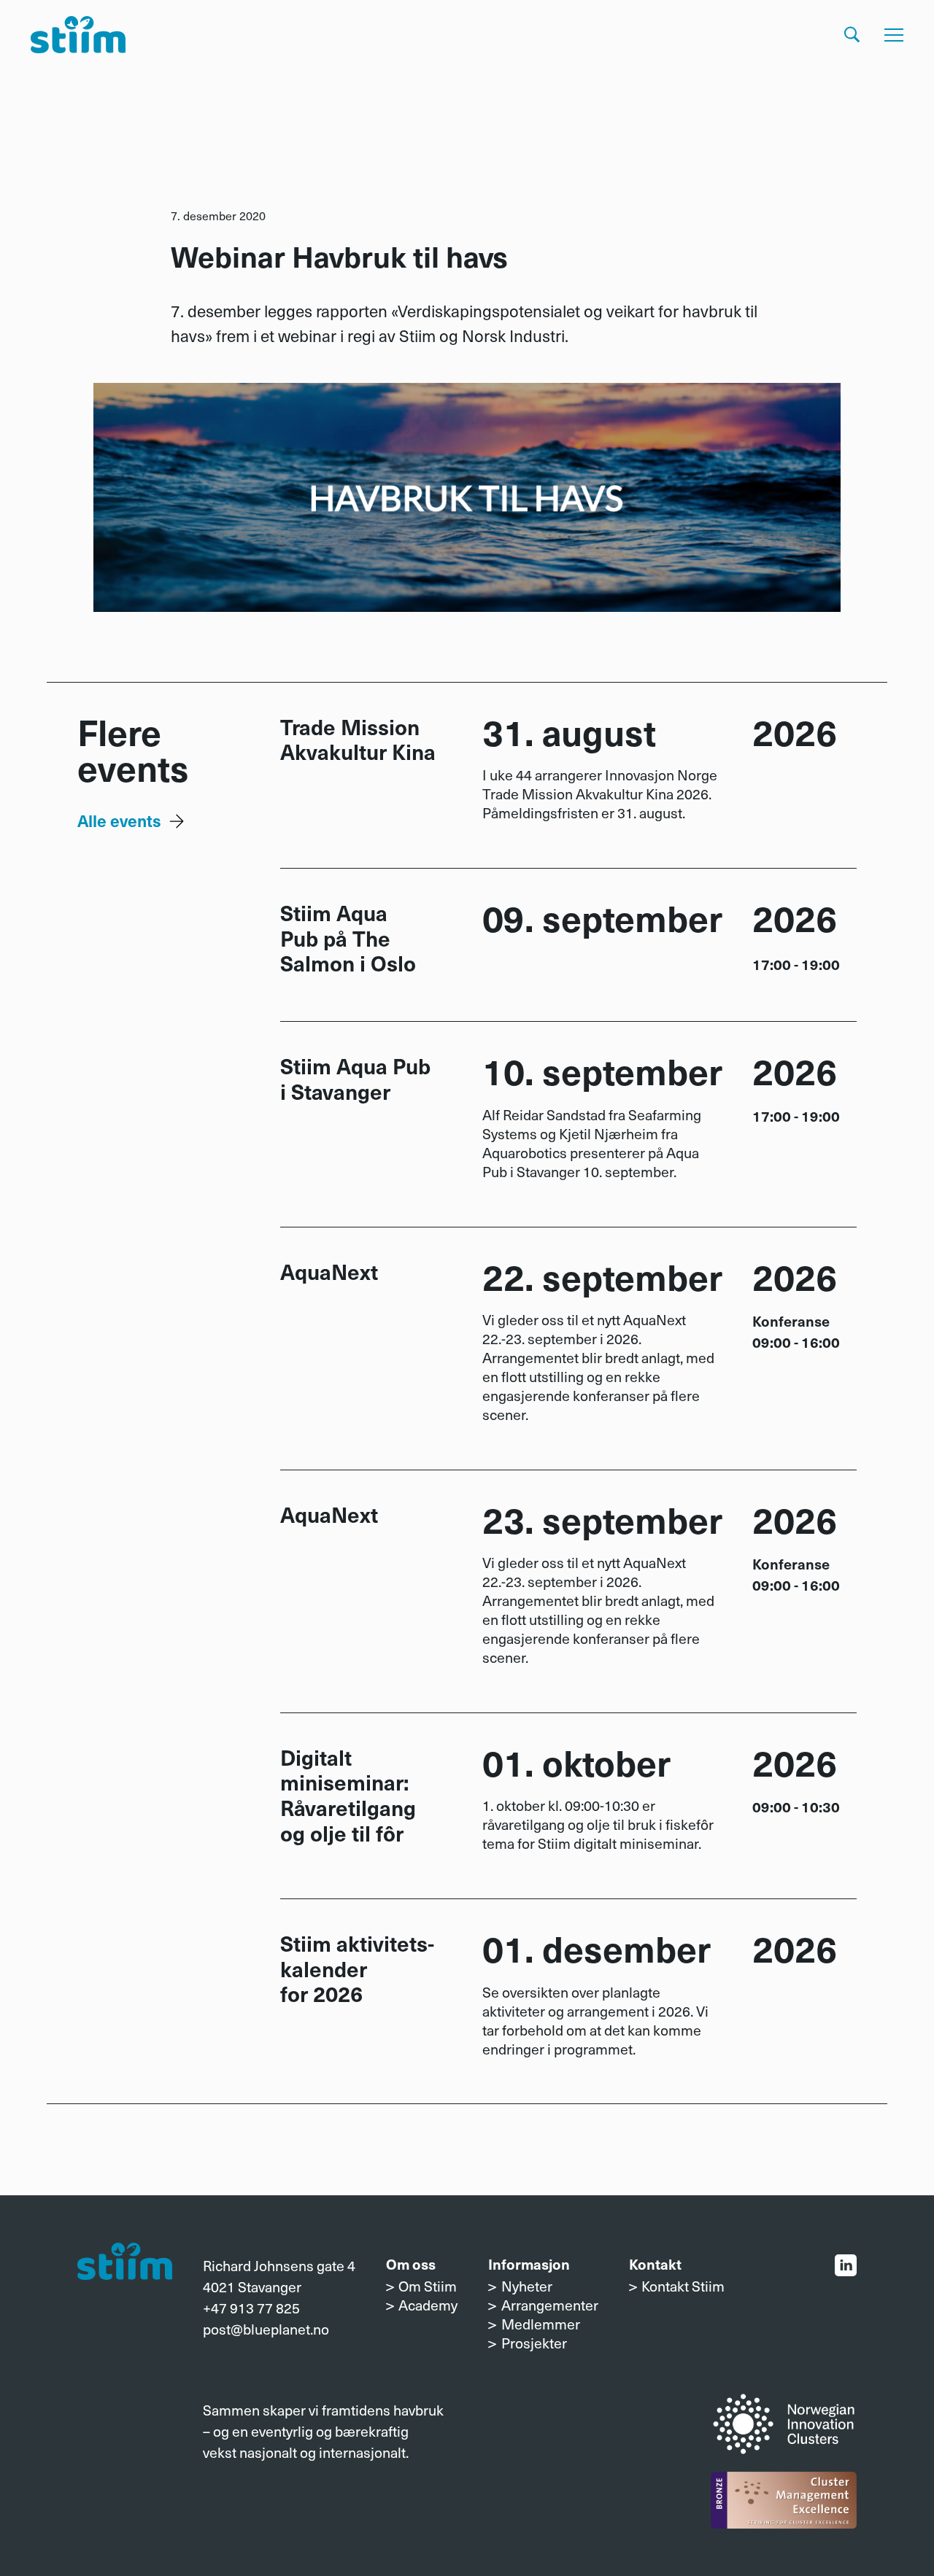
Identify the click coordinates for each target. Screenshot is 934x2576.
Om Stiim (428, 2286)
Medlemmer (541, 2324)
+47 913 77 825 (251, 2308)
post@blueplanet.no (266, 2329)
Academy (428, 2305)
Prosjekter (534, 2343)
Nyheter (527, 2286)
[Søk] (852, 35)
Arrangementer (549, 2305)
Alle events (119, 820)
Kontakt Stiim (683, 2286)
